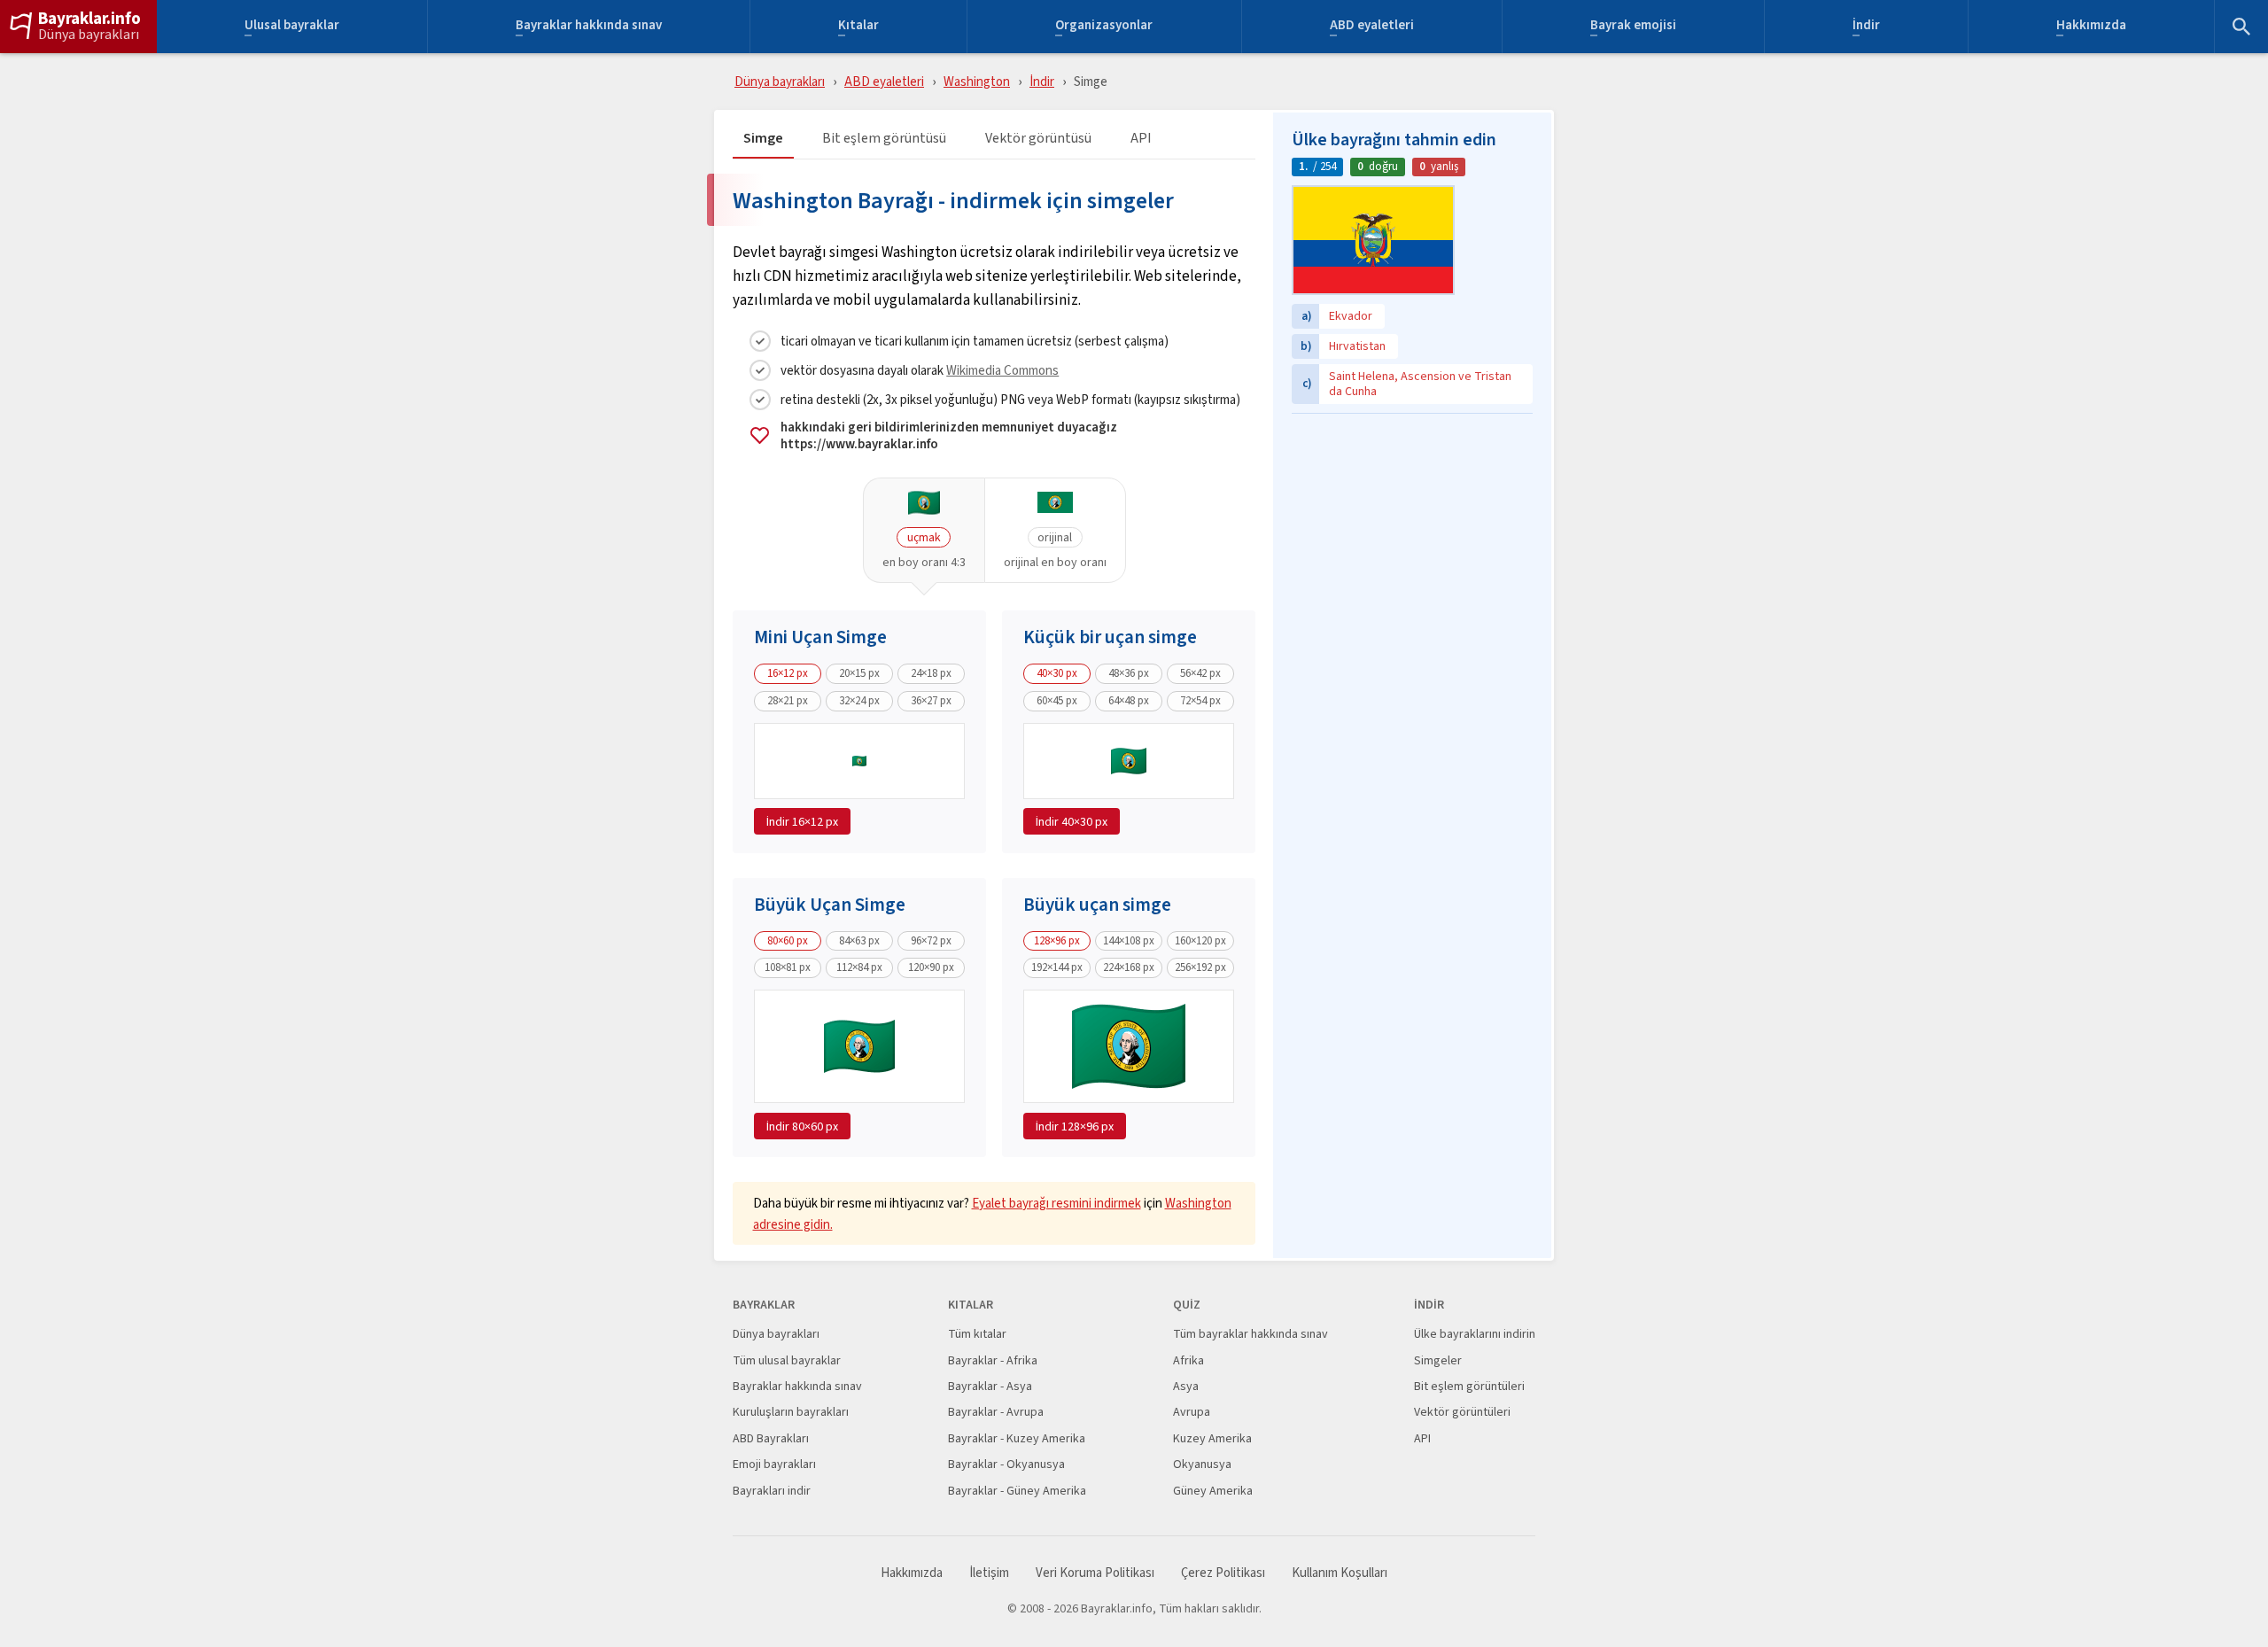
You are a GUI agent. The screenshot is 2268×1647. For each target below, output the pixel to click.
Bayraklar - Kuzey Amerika (1017, 1438)
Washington (977, 81)
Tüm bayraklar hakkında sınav (1251, 1334)
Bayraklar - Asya (990, 1386)
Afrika (1188, 1360)
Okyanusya (1202, 1464)
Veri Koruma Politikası (1095, 1573)
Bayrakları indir (772, 1491)
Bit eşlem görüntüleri (1469, 1386)
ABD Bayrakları (771, 1438)
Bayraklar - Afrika (993, 1360)
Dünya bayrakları (89, 35)
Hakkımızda (2091, 27)
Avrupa (1192, 1412)
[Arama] (2241, 27)
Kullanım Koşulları (1340, 1573)
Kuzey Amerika (1212, 1438)
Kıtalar (858, 27)
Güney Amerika (1213, 1491)
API (1141, 139)
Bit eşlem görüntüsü (884, 139)
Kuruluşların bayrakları (791, 1412)
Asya (1186, 1386)
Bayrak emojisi (1633, 27)
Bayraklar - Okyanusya (1006, 1464)
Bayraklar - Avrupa (996, 1412)
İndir (1866, 27)
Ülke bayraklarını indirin (1475, 1334)
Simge (763, 139)
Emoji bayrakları (774, 1464)
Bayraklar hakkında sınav (589, 27)
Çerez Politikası (1223, 1573)
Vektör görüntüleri (1462, 1412)
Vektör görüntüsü (1038, 139)
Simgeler (1438, 1360)
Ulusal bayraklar (292, 27)
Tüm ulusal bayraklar (787, 1360)
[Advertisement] (1412, 533)
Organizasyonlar (1104, 27)
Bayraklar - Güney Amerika (1017, 1491)
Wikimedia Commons (1002, 370)
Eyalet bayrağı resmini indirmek (1056, 1203)
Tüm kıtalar (977, 1334)
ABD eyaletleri (1372, 27)
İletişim (989, 1573)
